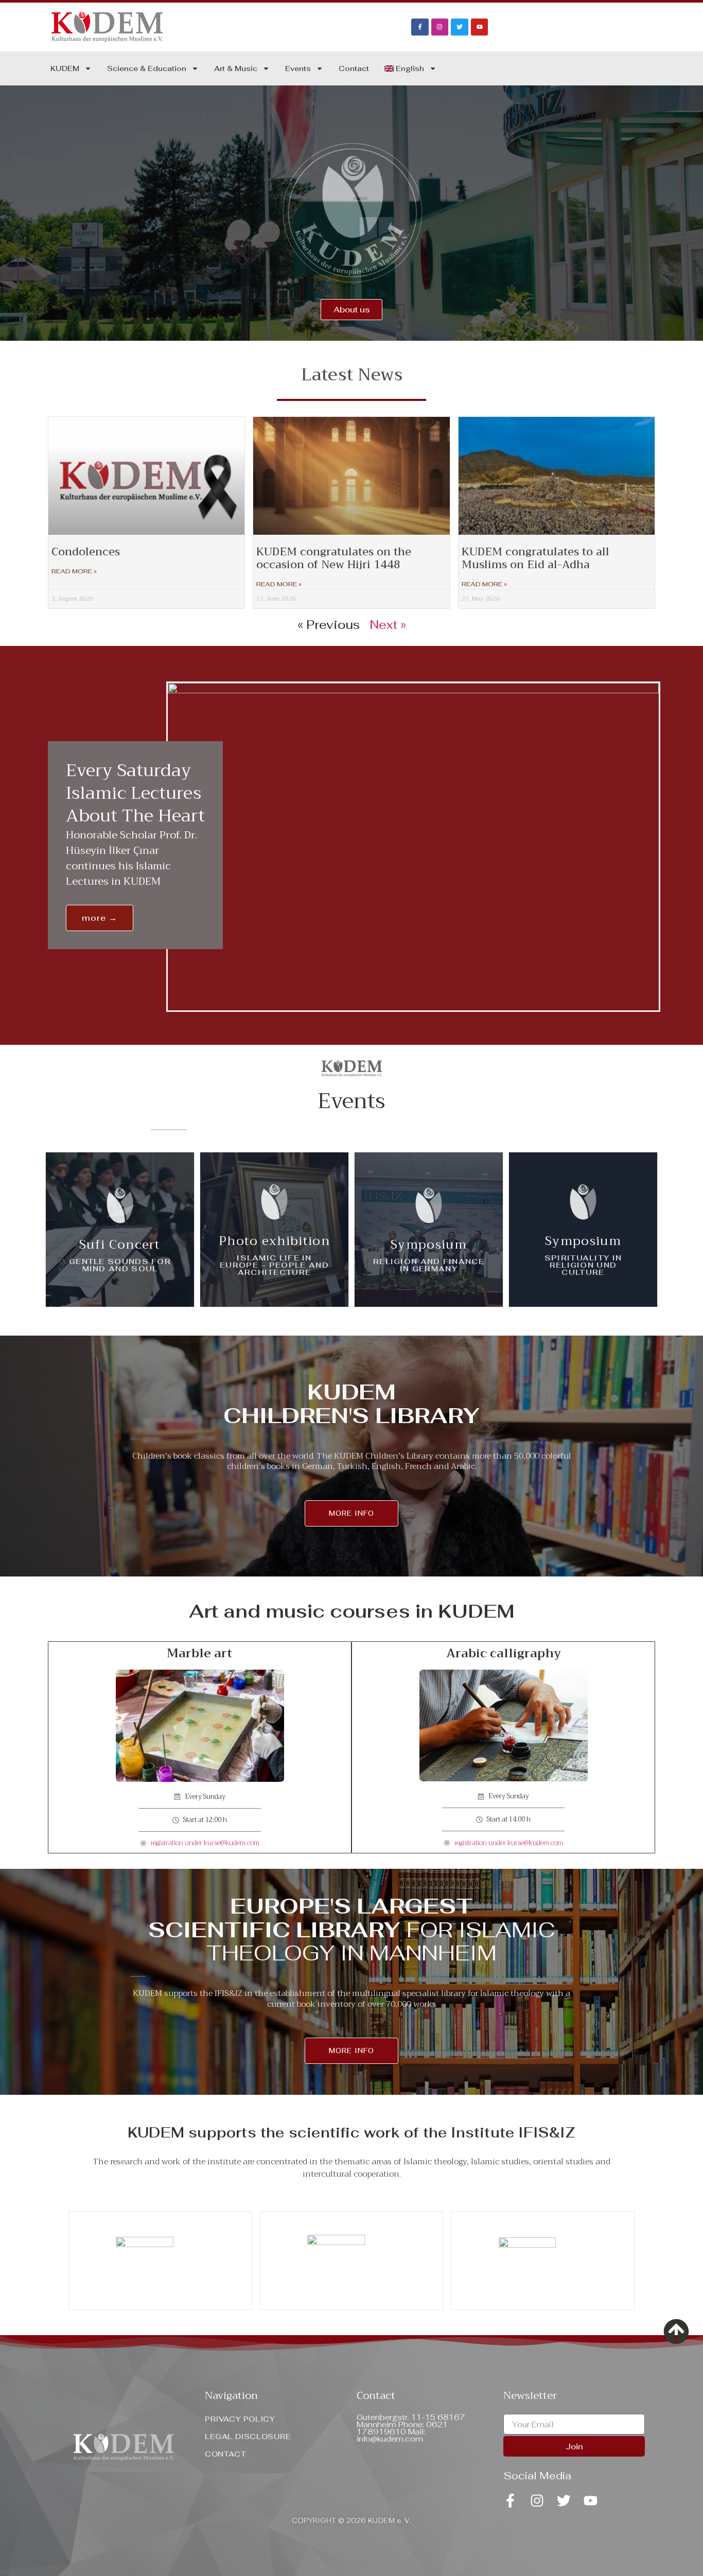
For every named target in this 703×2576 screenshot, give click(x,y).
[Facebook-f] (420, 27)
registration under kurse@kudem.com (205, 1843)
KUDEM (65, 68)
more (120, 1250)
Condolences (86, 552)
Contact (354, 68)
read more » (74, 571)
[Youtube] (480, 27)
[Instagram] (440, 27)
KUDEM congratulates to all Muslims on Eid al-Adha (535, 558)
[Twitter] (460, 27)
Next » (388, 625)
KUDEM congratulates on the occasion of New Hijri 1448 (334, 558)
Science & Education (147, 68)
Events (298, 68)
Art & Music (236, 68)
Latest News (352, 375)
